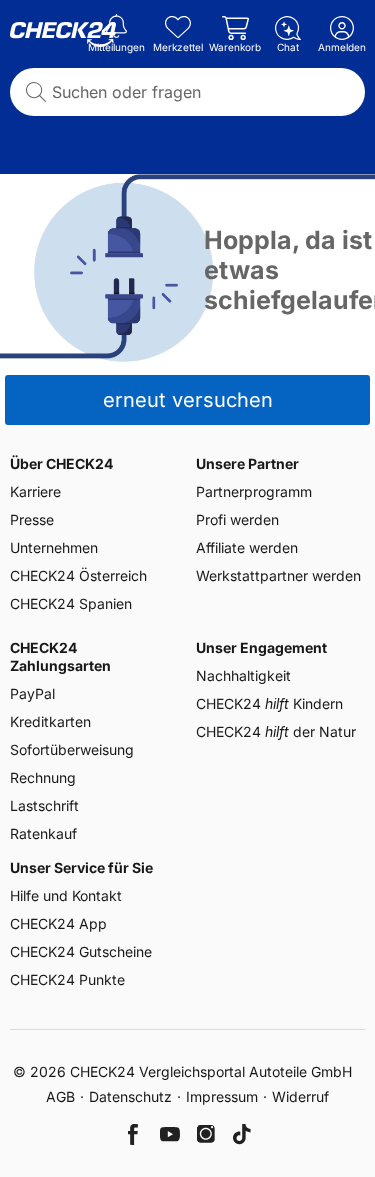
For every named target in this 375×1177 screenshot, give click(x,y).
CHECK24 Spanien (71, 603)
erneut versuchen (188, 400)
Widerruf (300, 1096)
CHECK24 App (58, 923)
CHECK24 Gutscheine (81, 951)
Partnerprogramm (254, 491)
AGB (60, 1096)
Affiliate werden (247, 547)
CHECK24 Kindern (269, 703)
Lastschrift (44, 805)
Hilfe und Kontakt (66, 895)
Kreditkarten (50, 721)
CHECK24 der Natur (276, 731)
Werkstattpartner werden (278, 575)
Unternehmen (54, 547)
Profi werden (237, 519)
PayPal (32, 693)
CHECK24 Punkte (67, 979)
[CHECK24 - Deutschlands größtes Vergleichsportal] (63, 35)
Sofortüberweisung (72, 749)
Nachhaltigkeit (243, 675)
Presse (32, 519)
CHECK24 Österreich (78, 575)
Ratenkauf (43, 833)
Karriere (35, 491)
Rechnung (43, 777)
